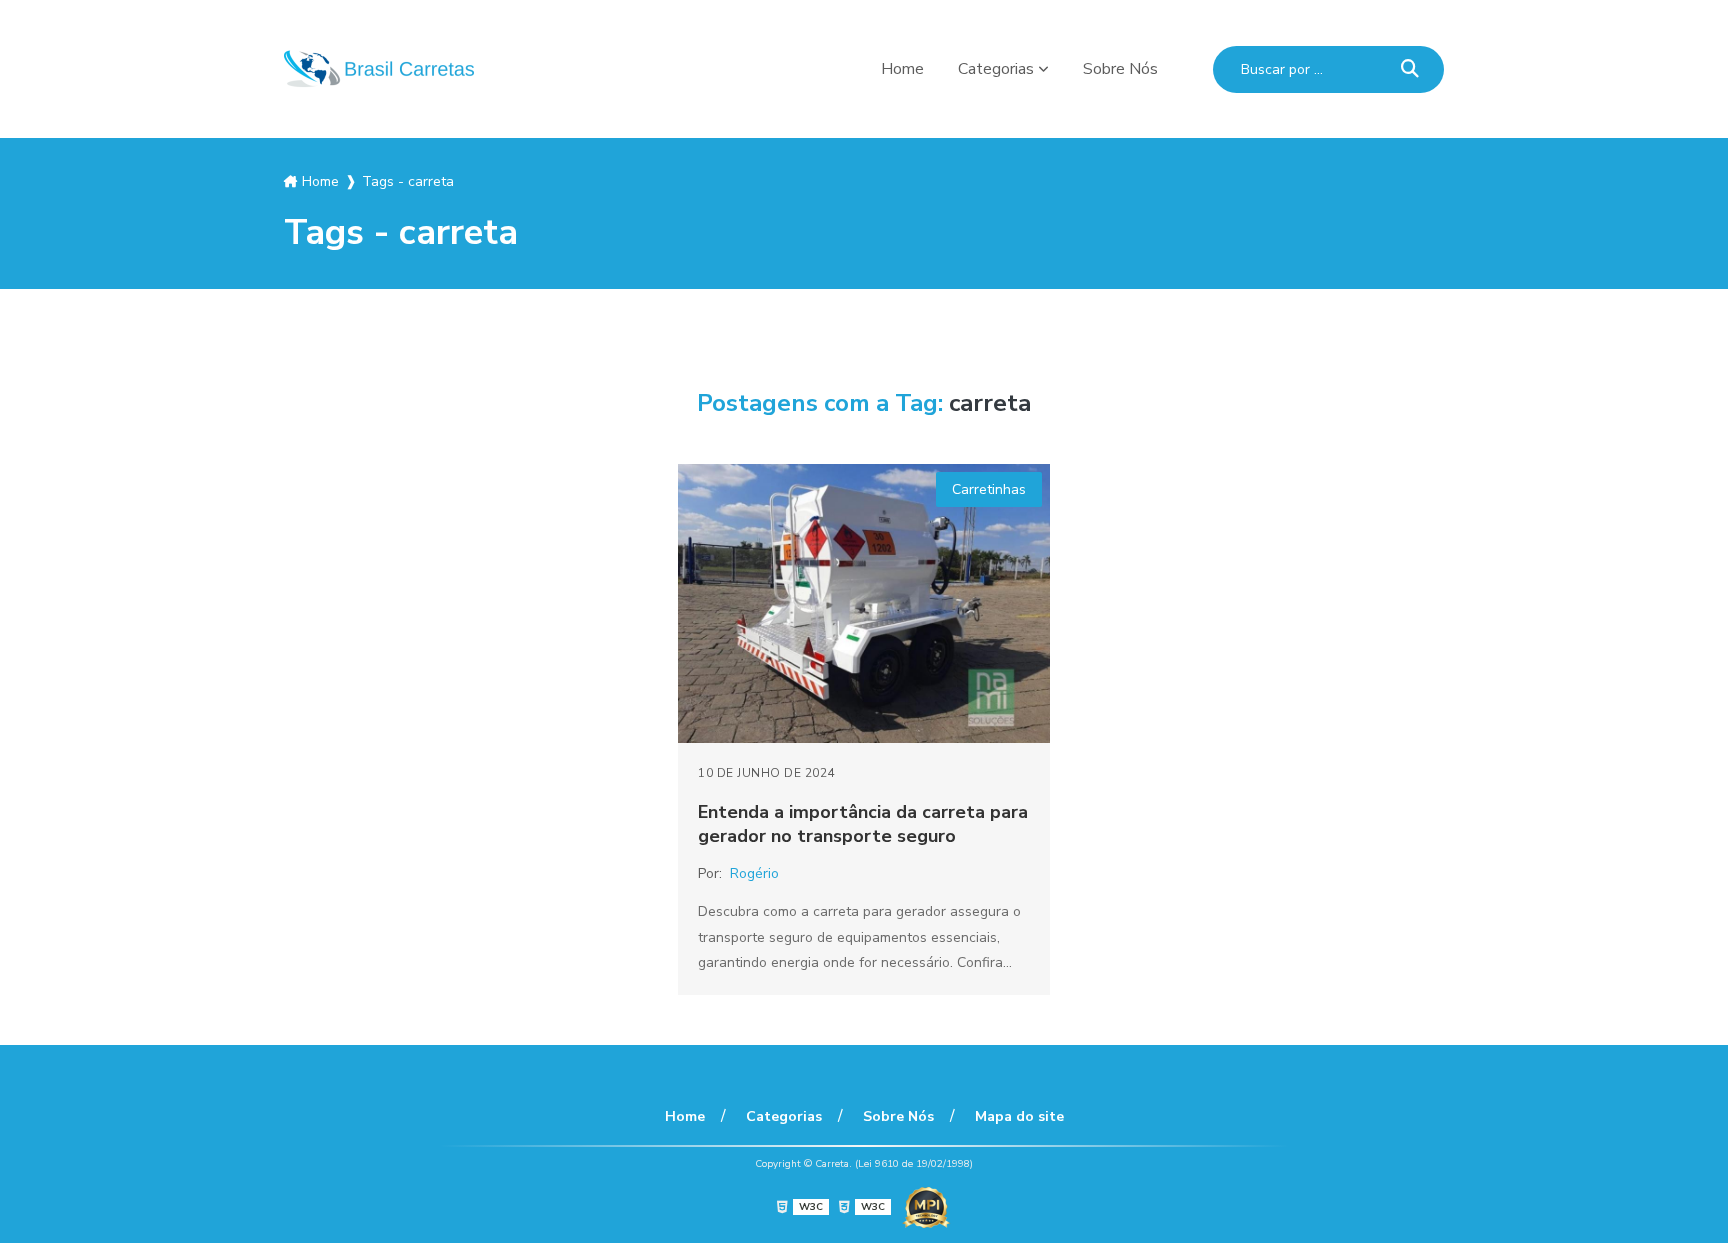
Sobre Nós (1120, 69)
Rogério (754, 873)
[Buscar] (1410, 69)
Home (902, 69)
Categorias (996, 69)
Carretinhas (989, 489)
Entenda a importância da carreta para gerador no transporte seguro (863, 824)
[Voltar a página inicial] (379, 69)
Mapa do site (1019, 1116)
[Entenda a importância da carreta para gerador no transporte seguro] (864, 603)
